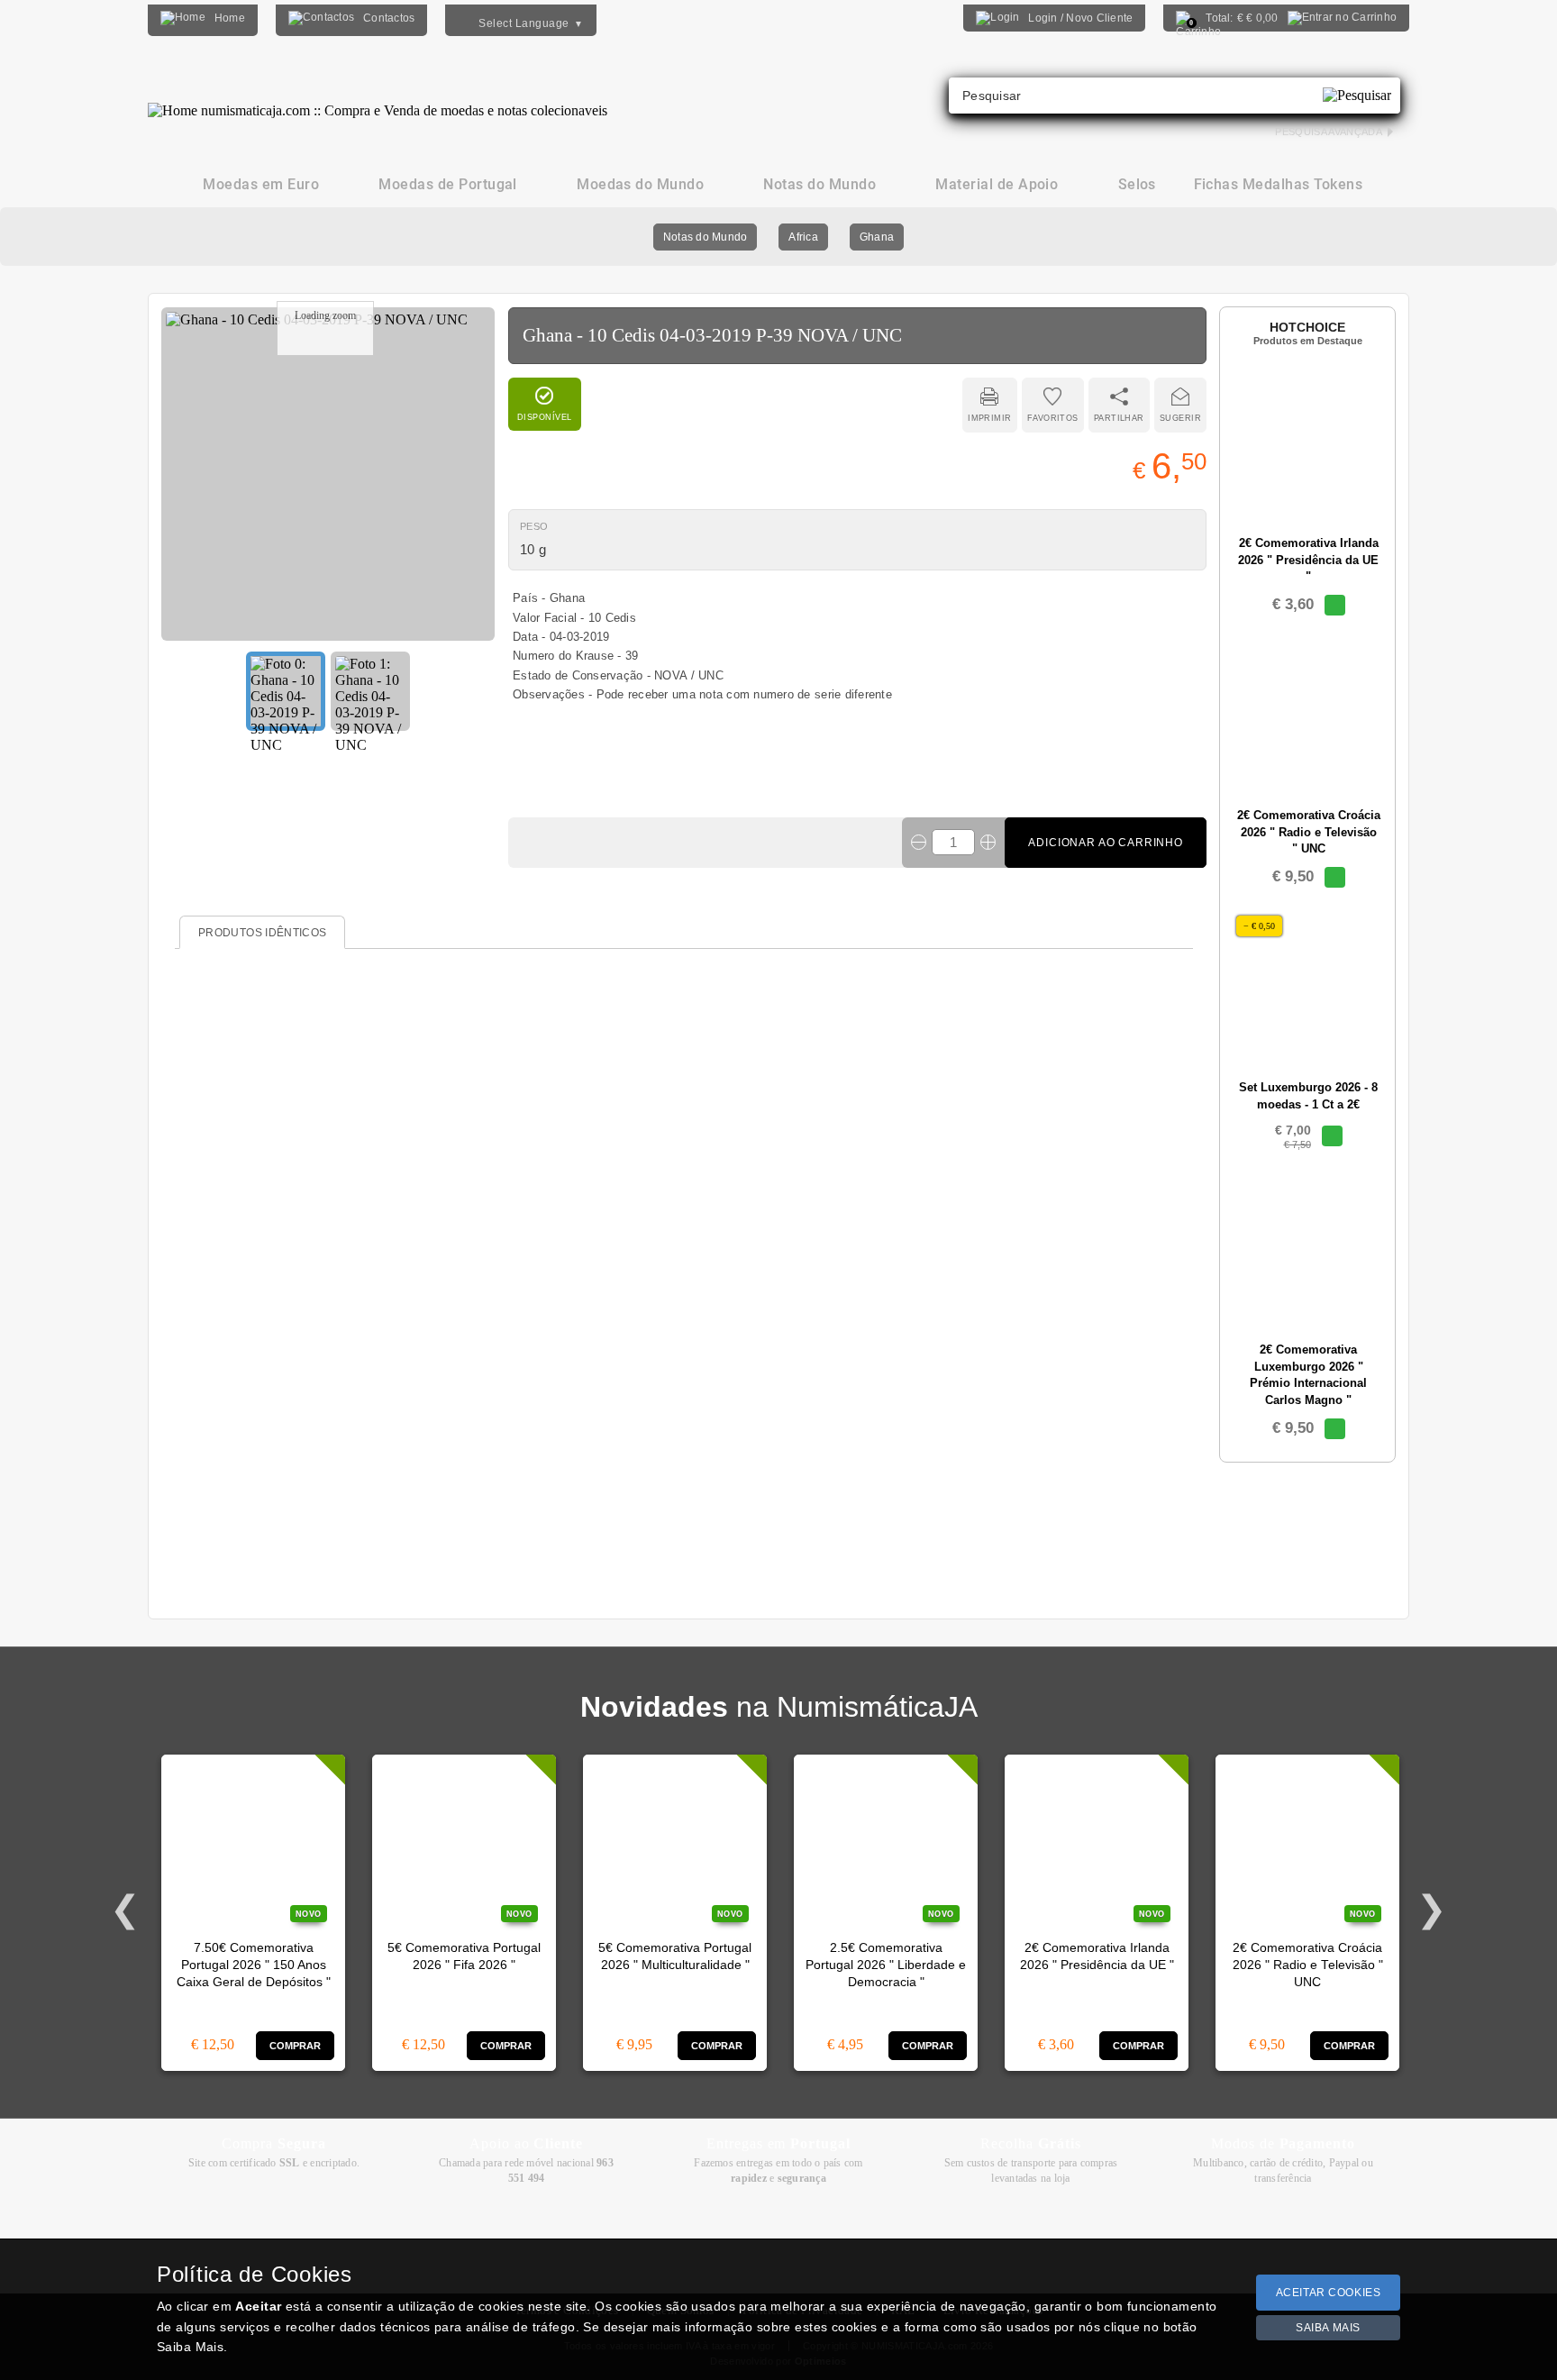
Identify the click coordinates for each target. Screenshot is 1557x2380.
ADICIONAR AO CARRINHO (1106, 843)
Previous (125, 1910)
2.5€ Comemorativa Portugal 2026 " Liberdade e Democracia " (886, 1965)
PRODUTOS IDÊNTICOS (262, 933)
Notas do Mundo (705, 237)
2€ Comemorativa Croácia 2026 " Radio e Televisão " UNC (1308, 1965)
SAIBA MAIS (1328, 2328)
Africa (803, 237)
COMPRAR (296, 2046)
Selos (1137, 184)
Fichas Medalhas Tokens (1279, 184)
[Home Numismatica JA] (378, 97)
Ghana (877, 237)
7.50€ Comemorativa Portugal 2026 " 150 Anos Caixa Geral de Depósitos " (254, 1965)
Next (1432, 1910)
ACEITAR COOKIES (1329, 2293)
